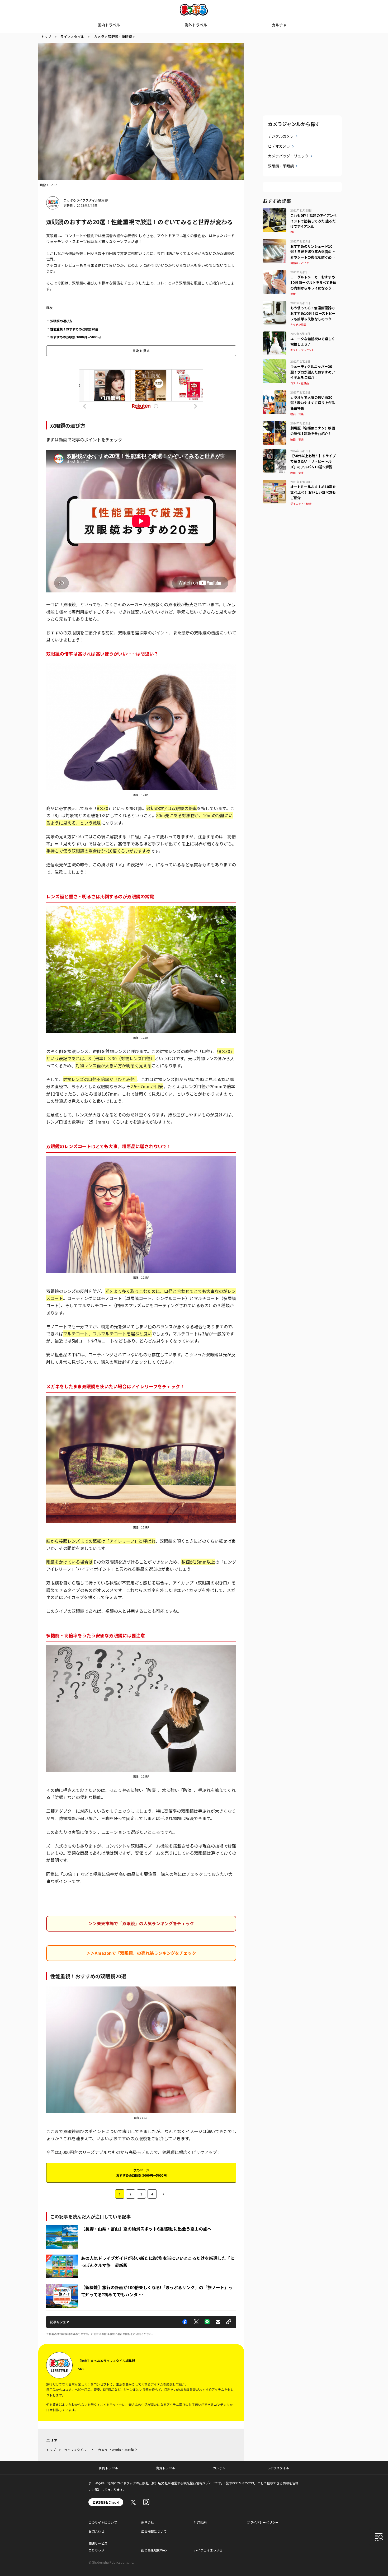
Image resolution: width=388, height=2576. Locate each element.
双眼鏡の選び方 (61, 321)
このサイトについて (103, 2522)
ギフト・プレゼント (302, 350)
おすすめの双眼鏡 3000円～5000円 (75, 337)
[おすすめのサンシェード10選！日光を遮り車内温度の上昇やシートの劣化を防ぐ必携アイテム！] (275, 242)
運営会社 (148, 2522)
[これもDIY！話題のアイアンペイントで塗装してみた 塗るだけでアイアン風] (275, 211)
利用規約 (200, 2522)
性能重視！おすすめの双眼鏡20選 (74, 329)
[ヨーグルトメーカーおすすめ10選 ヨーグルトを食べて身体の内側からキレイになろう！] (275, 273)
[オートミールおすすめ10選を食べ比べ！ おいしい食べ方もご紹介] (275, 483)
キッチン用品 (298, 324)
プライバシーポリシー (263, 2522)
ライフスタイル (278, 2468)
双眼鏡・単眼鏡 (281, 166)
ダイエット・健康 (301, 504)
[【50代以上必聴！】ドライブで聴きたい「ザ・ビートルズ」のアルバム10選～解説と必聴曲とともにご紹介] (275, 452)
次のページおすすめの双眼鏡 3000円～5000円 (141, 2173)
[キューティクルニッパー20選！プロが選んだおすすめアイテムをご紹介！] (275, 362)
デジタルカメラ (281, 136)
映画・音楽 (297, 414)
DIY (292, 232)
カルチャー (281, 25)
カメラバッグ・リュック (288, 156)
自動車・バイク (300, 263)
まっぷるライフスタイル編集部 (86, 200)
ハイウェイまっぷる (208, 2550)
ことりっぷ (96, 2550)
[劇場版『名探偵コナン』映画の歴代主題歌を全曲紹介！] (275, 424)
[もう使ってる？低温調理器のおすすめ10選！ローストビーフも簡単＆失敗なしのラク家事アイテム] (275, 304)
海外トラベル (196, 25)
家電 (293, 294)
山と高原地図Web (154, 2550)
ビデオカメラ (279, 146)
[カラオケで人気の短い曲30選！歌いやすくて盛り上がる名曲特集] (275, 393)
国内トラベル (109, 25)
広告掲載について (154, 2531)
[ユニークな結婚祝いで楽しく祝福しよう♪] (275, 335)
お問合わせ (96, 2531)
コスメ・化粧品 (300, 383)
